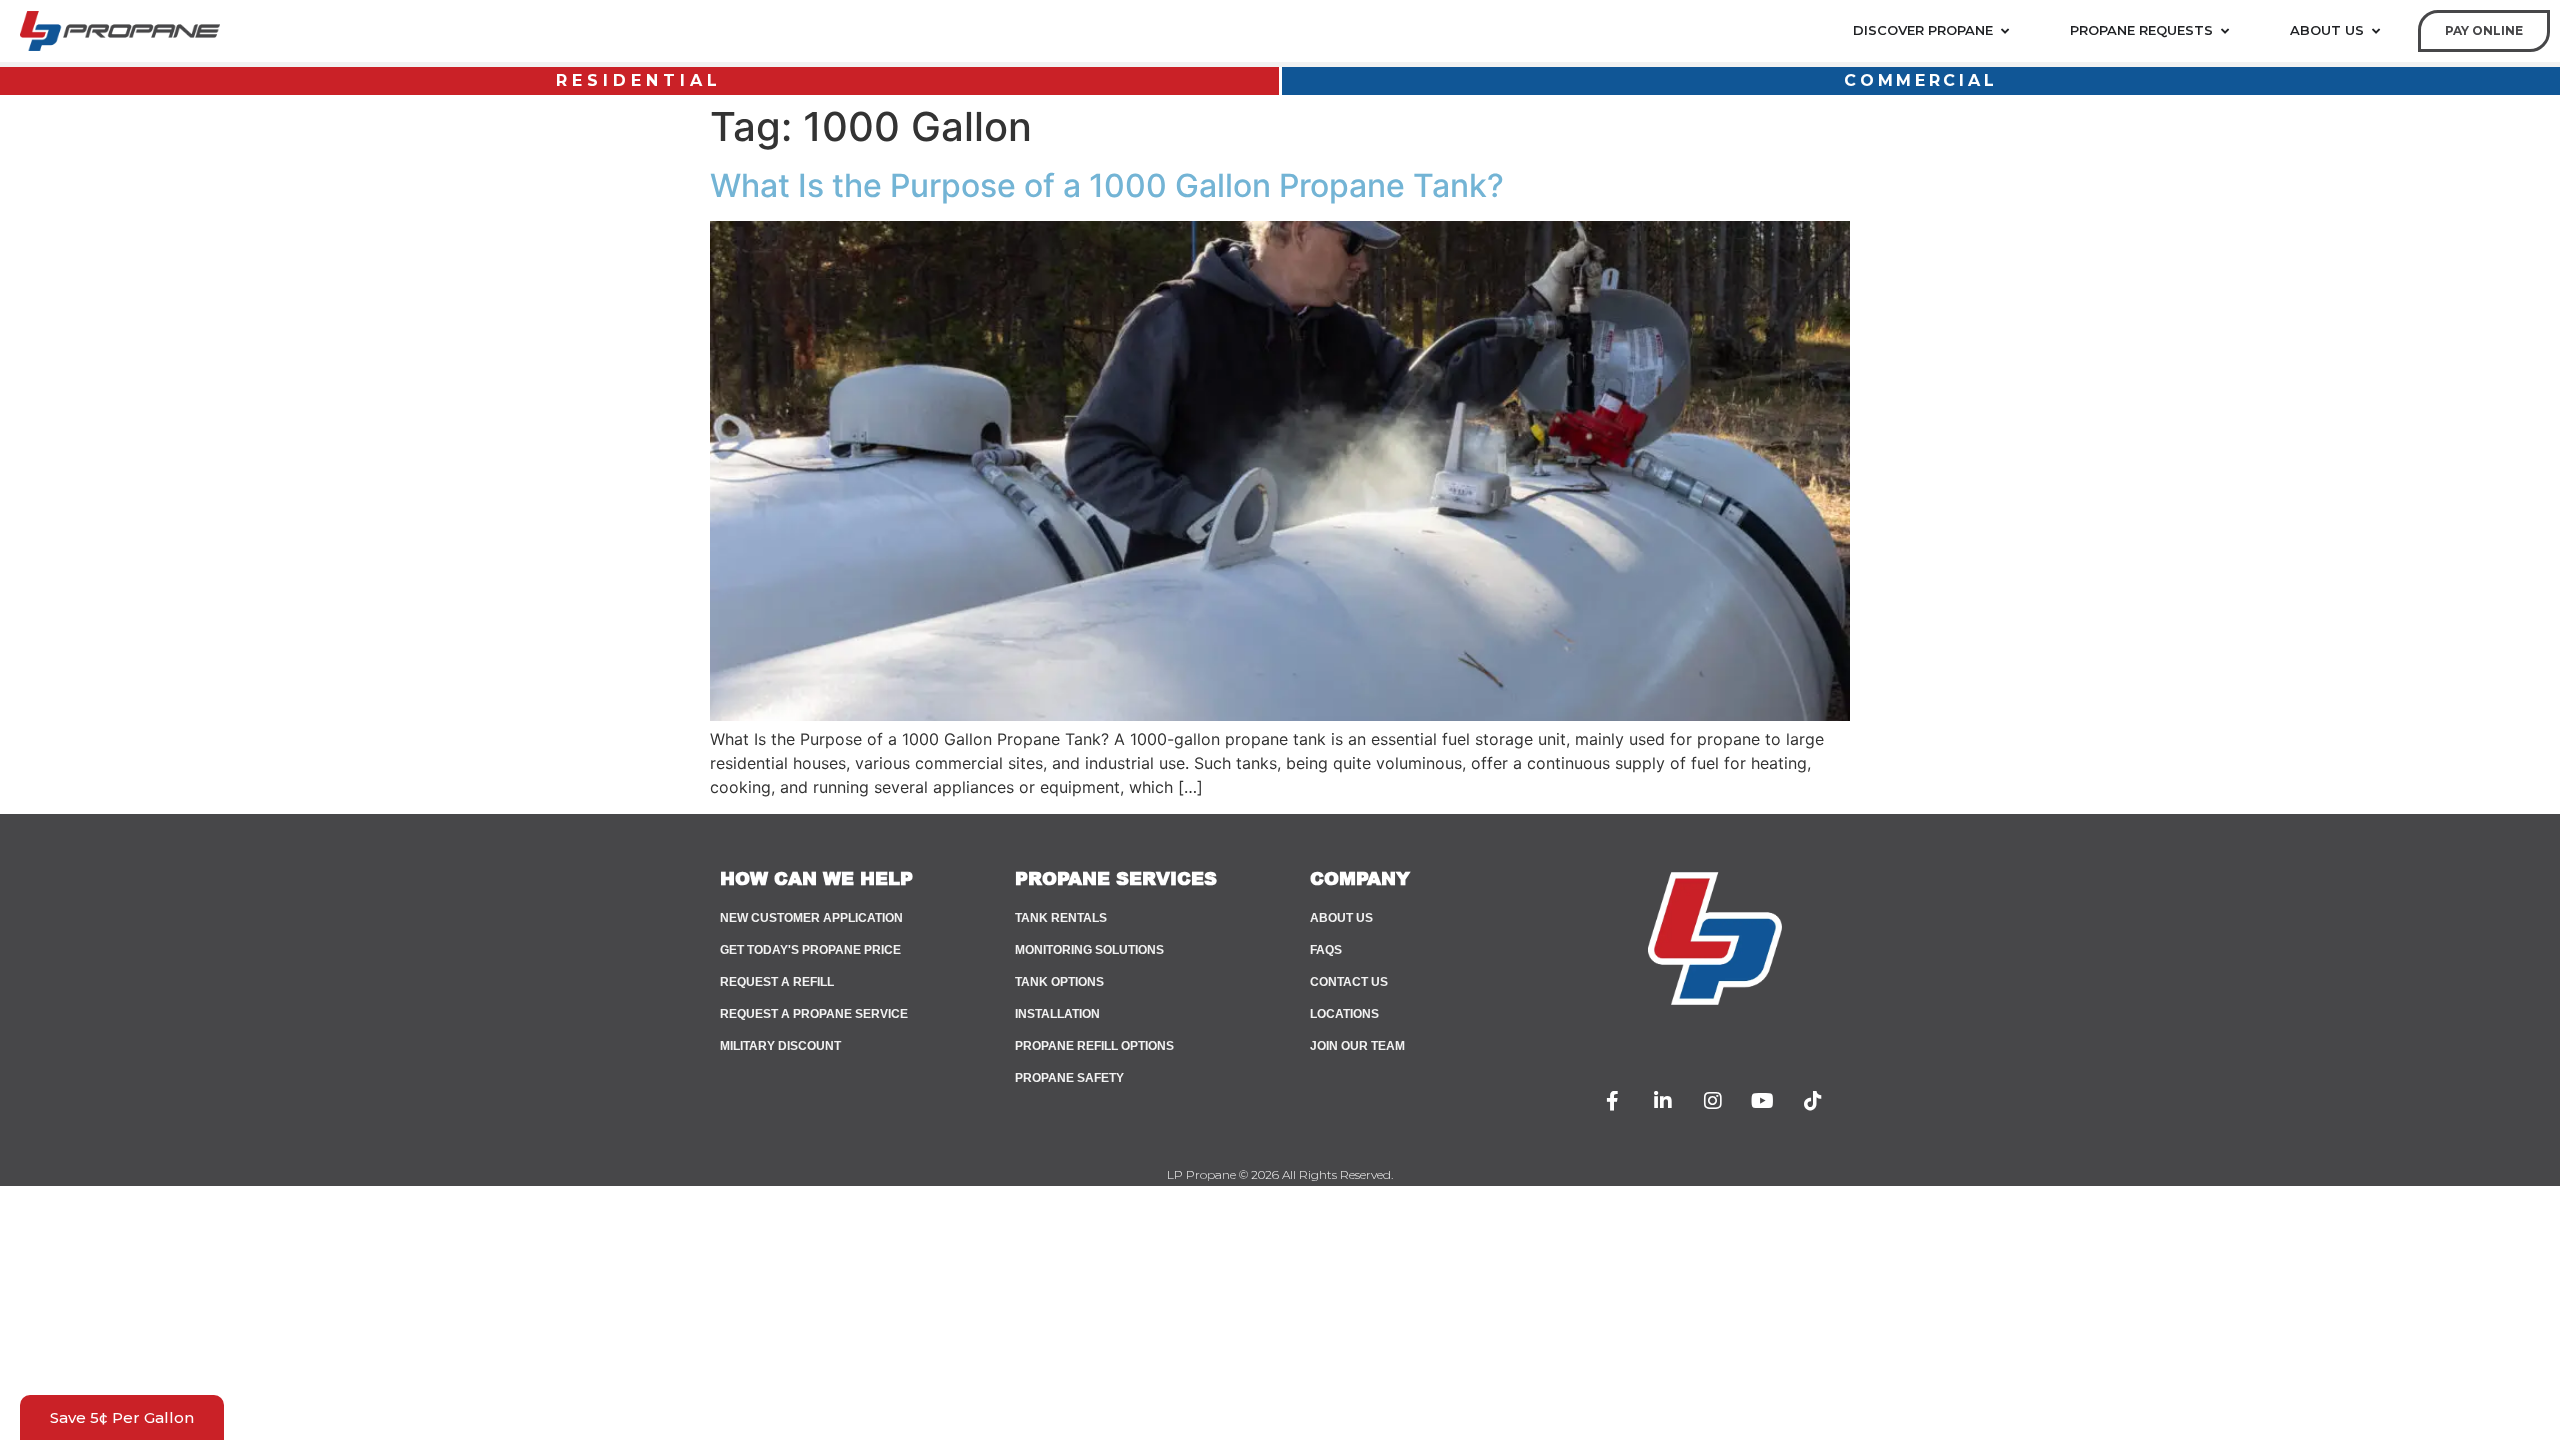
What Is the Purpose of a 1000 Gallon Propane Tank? (1107, 185)
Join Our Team (1357, 1046)
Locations (1344, 1014)
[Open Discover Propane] (2004, 31)
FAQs (1326, 950)
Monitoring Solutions (1089, 950)
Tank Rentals (1061, 918)
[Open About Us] (2375, 31)
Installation (1057, 1014)
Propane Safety (1069, 1078)
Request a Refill (777, 982)
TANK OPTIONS (1059, 982)
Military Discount (780, 1046)
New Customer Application (811, 918)
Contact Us (1349, 982)
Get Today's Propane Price (810, 950)
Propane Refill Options (1094, 1046)
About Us (1341, 918)
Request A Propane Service (814, 1014)
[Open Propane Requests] (2224, 31)
